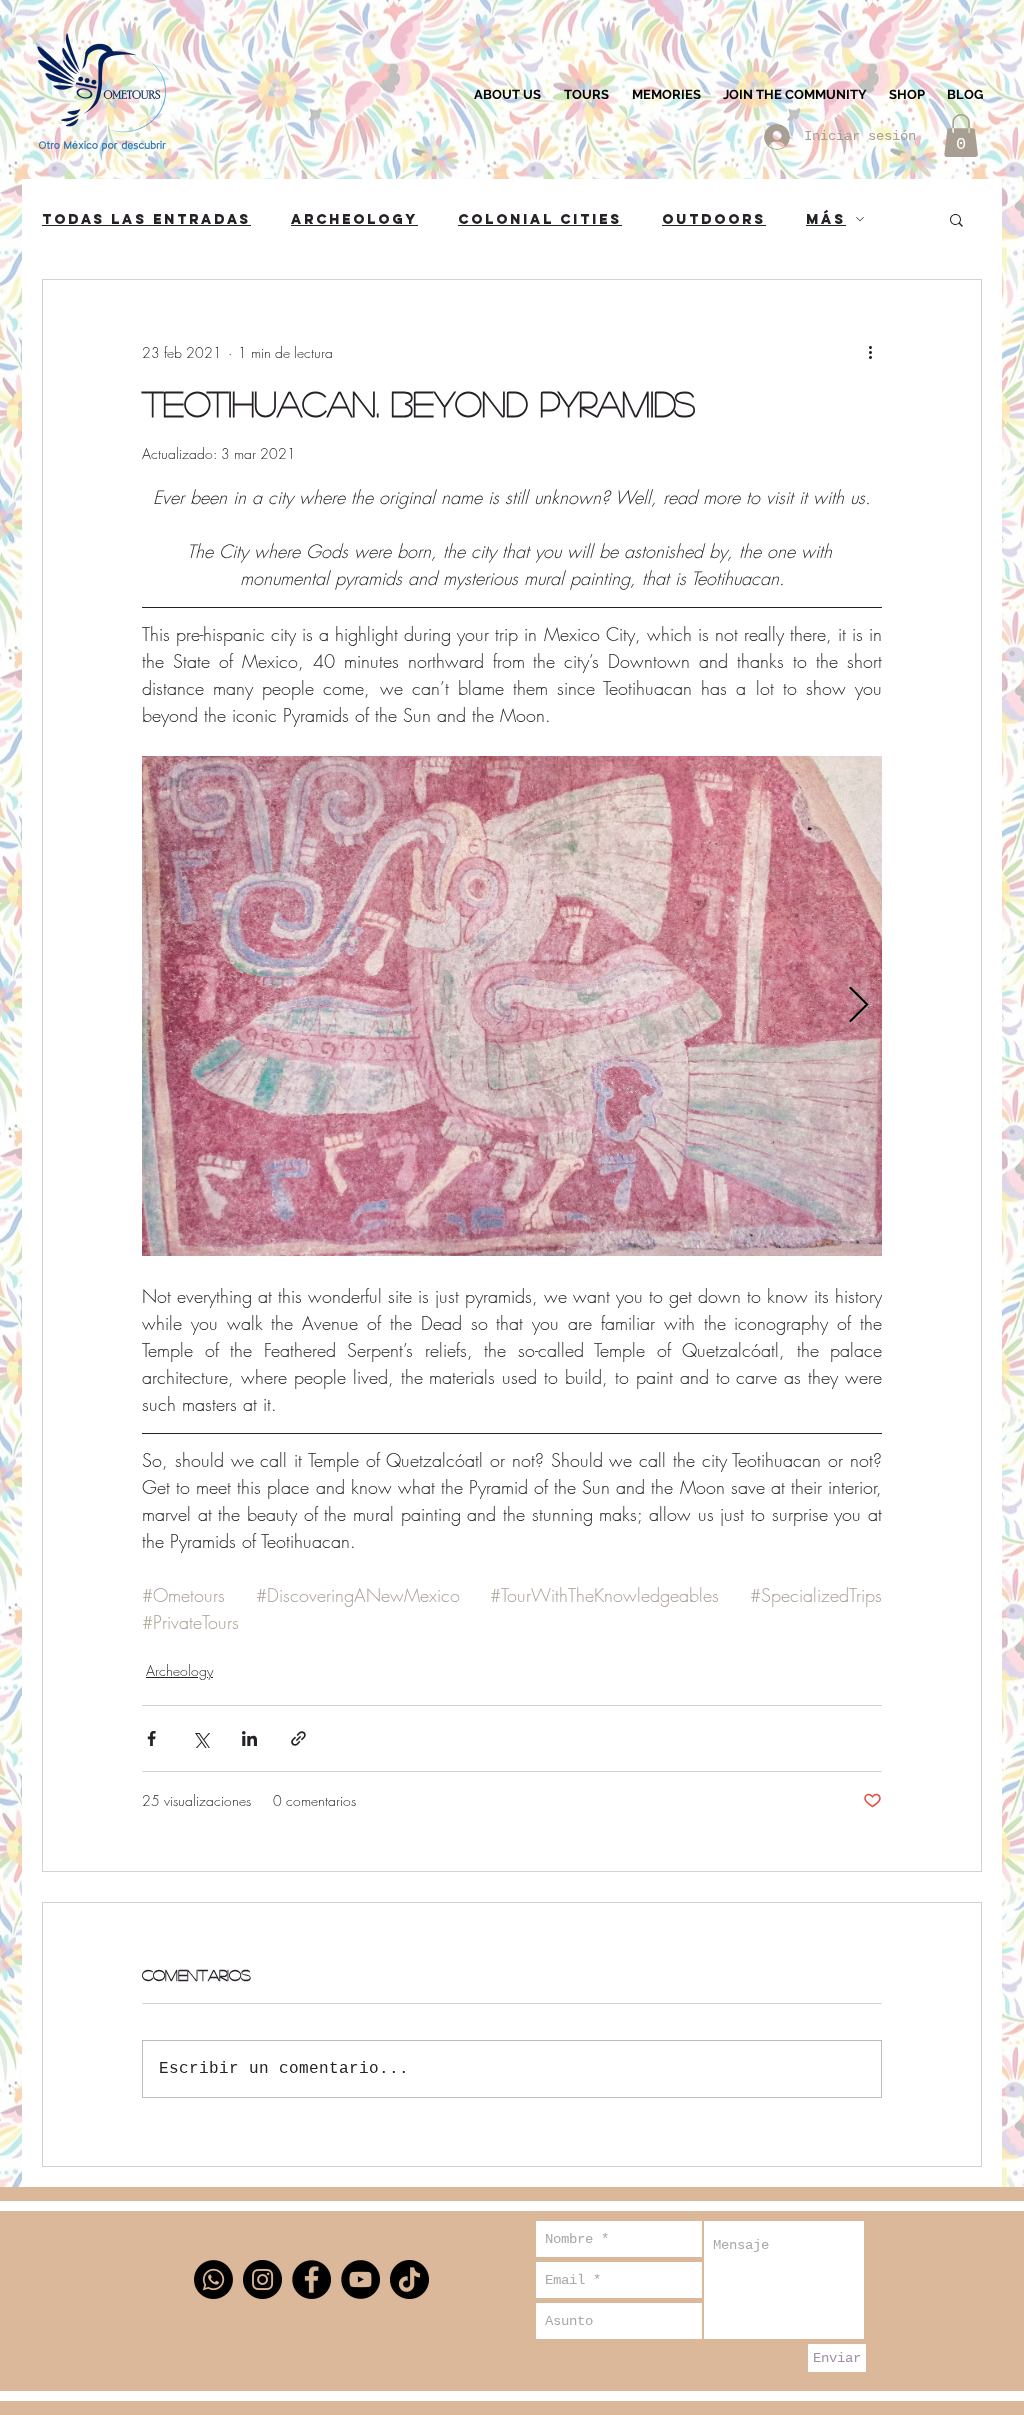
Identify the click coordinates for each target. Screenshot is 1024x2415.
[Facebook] (311, 2279)
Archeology (354, 219)
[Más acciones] (870, 352)
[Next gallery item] (858, 1006)
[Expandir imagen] (512, 1006)
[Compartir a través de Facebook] (151, 1738)
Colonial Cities (540, 219)
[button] (961, 135)
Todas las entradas (146, 219)
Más (826, 219)
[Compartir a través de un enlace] (298, 1738)
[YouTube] (360, 2279)
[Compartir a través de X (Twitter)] (200, 1738)
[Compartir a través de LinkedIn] (249, 1738)
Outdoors (714, 219)
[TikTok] (409, 2279)
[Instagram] (262, 2279)
